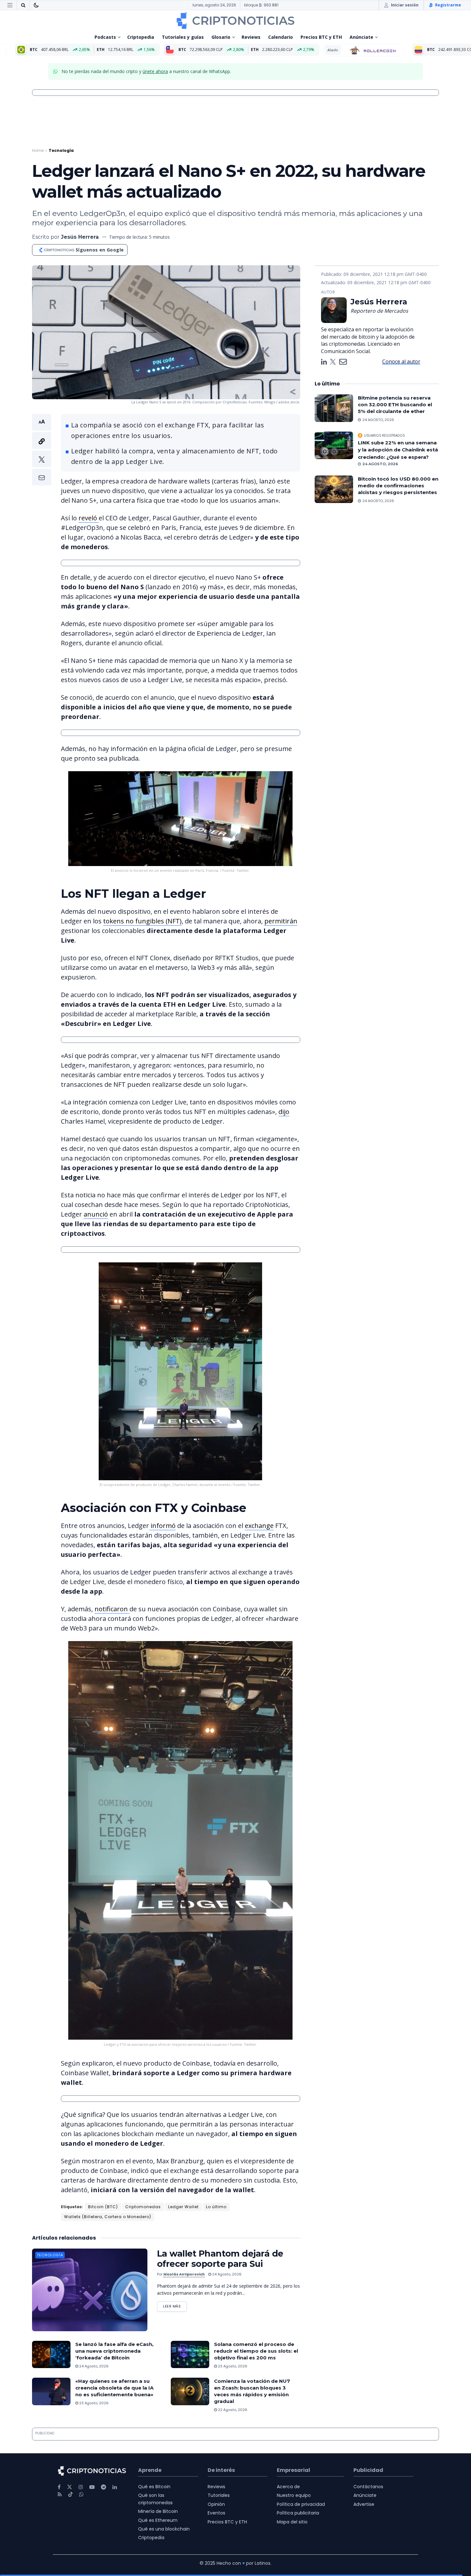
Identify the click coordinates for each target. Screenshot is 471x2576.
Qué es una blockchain (164, 2529)
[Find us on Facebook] (59, 2487)
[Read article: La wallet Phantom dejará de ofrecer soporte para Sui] (90, 2290)
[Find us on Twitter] (70, 2487)
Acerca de (288, 2487)
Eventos (216, 2513)
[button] (42, 450)
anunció (96, 1214)
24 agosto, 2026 (226, 2274)
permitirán (281, 921)
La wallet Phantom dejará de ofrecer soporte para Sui (220, 2259)
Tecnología (61, 150)
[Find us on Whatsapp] (81, 2494)
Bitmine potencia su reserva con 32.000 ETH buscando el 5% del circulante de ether (395, 405)
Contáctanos (368, 2487)
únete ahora (155, 71)
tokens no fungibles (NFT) (142, 921)
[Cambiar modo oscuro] (36, 5)
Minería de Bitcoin (158, 2512)
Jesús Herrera (80, 237)
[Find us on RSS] (60, 2494)
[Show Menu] (10, 5)
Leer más (175, 2305)
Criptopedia (141, 37)
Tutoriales (219, 2496)
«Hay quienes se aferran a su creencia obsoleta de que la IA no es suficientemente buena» (114, 2388)
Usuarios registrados (384, 435)
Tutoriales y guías (183, 37)
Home (38, 150)
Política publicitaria (298, 2513)
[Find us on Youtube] (92, 2487)
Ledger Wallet (183, 2207)
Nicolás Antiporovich (184, 2274)
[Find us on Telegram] (103, 2487)
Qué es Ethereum (158, 2520)
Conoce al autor (401, 361)
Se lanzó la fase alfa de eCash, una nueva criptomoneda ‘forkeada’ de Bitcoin (114, 2351)
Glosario (221, 37)
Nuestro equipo (294, 2496)
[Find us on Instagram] (81, 2487)
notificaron (112, 1609)
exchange (259, 1526)
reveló (89, 518)
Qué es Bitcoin (154, 2487)
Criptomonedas (143, 2207)
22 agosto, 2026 (232, 2410)
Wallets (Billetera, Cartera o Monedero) (108, 2217)
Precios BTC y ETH (321, 37)
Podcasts (105, 37)
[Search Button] (23, 5)
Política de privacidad (301, 2504)
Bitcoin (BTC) (103, 2207)
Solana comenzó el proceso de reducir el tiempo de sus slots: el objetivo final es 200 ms (256, 2351)
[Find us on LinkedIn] (115, 2487)
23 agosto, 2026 (232, 2366)
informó (162, 1526)
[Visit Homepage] (235, 21)
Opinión (216, 2504)
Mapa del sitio (292, 2522)
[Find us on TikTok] (70, 2495)
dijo (284, 1112)
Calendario (281, 37)
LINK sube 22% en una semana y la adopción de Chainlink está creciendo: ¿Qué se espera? (398, 450)
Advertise (364, 2504)
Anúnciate (361, 37)
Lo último (216, 2207)
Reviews (251, 37)
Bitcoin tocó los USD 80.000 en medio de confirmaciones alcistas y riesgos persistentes (398, 486)
